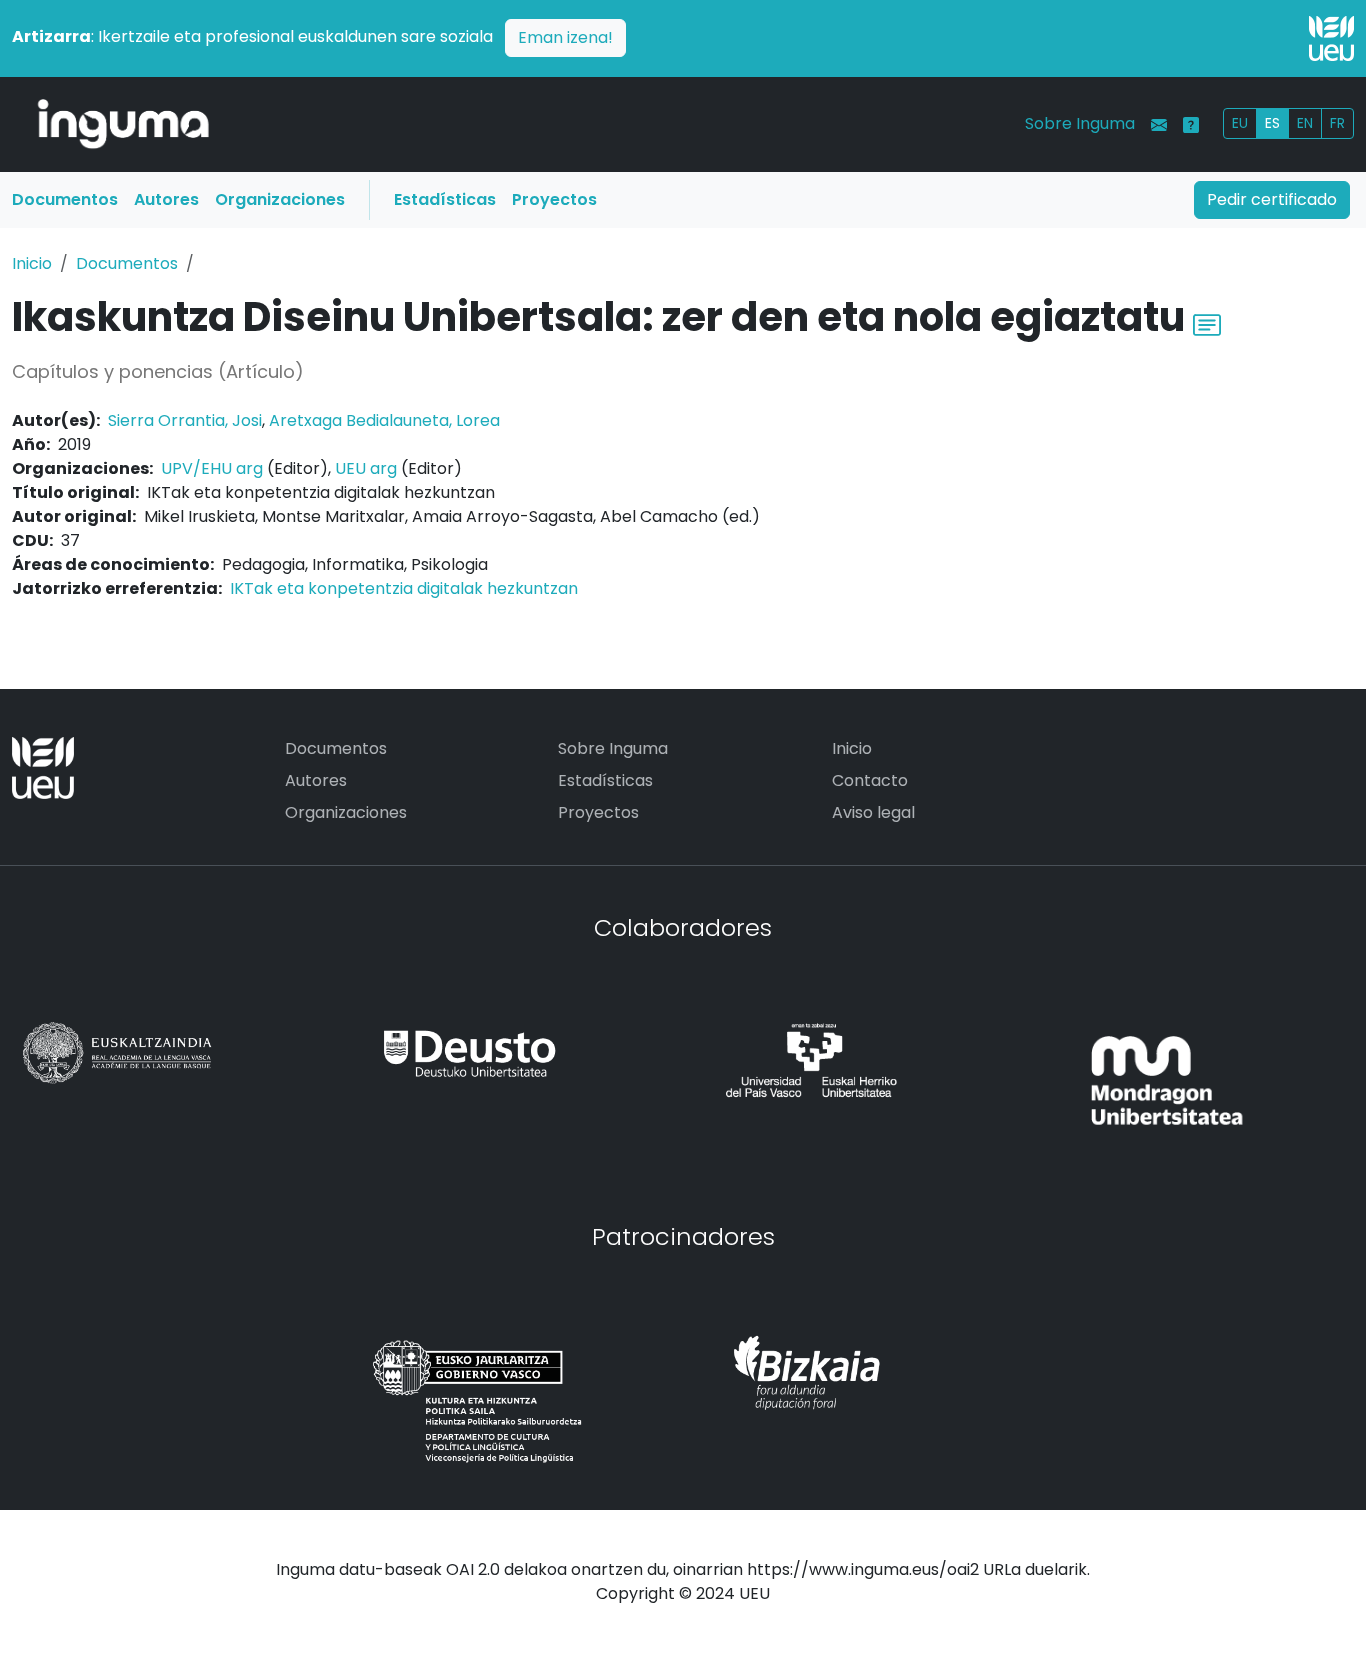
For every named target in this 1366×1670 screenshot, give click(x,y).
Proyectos (554, 199)
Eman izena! (565, 37)
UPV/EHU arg (212, 468)
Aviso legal (873, 812)
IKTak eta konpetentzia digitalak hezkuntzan (404, 588)
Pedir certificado (1272, 199)
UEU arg (366, 468)
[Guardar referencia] (1207, 322)
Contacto (870, 780)
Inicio (32, 263)
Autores (166, 199)
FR (1337, 123)
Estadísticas (445, 199)
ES (1272, 123)
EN (1305, 123)
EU (1240, 123)
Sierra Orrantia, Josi (185, 420)
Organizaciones (280, 199)
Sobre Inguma (1080, 123)
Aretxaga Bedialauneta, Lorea (384, 420)
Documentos (65, 199)
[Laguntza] (1191, 125)
